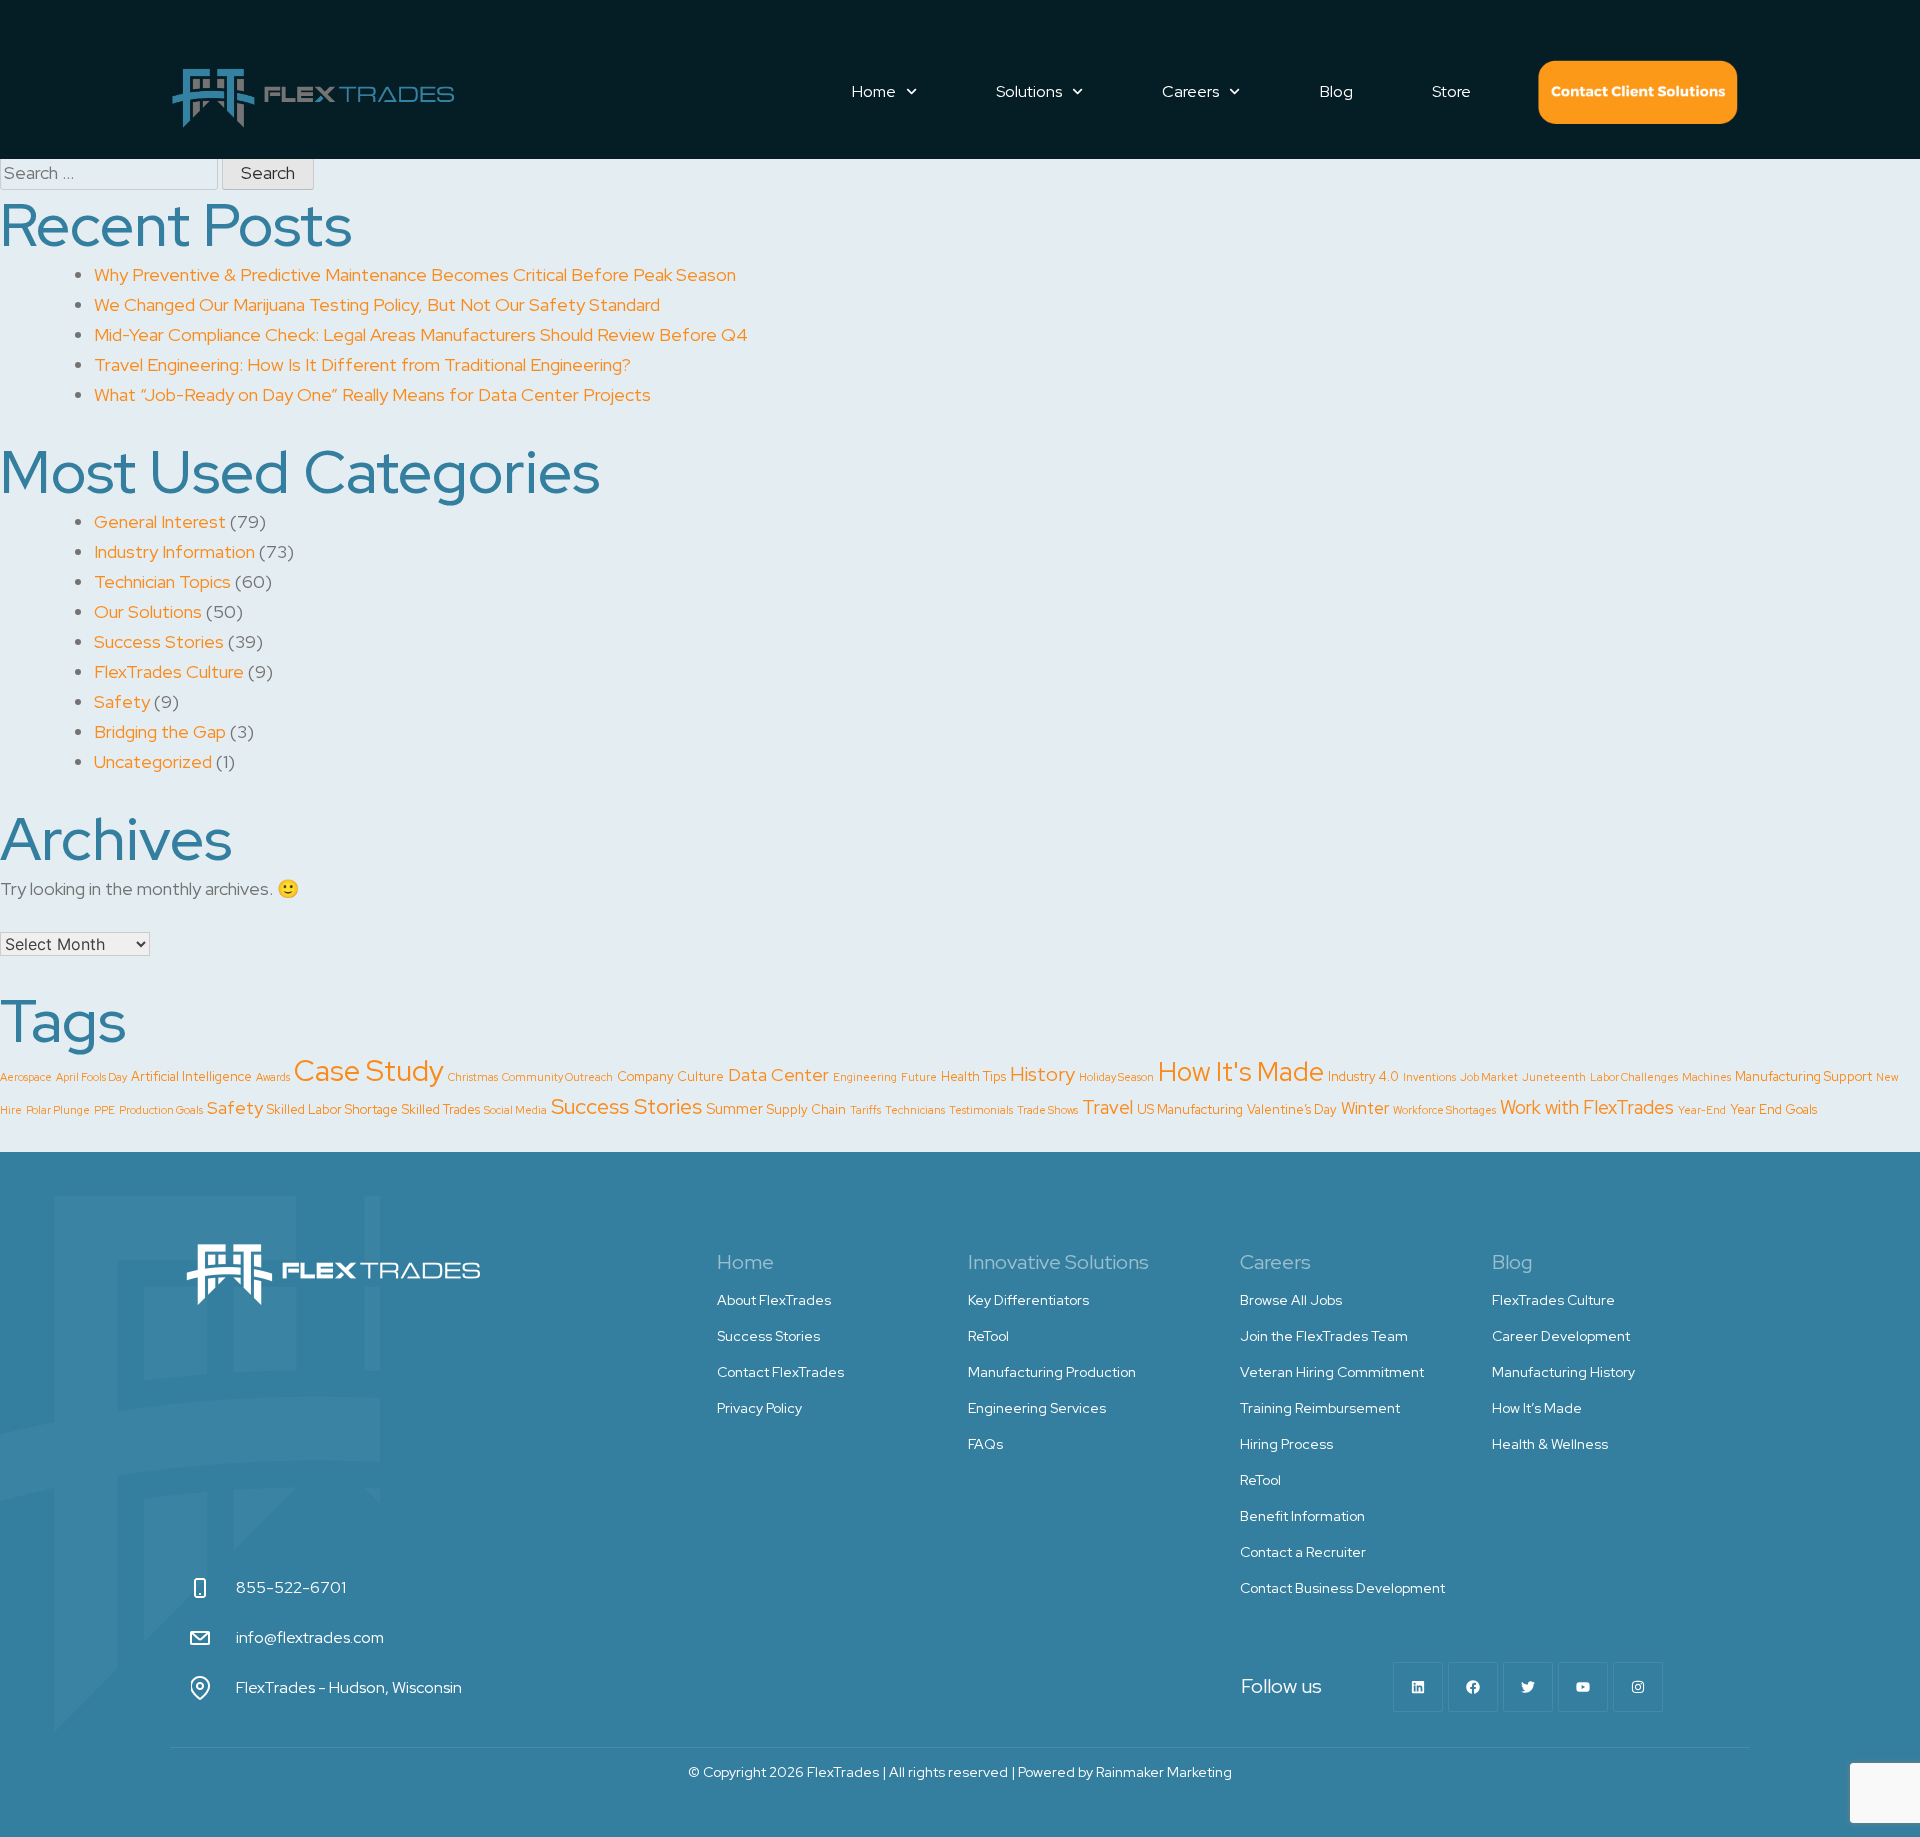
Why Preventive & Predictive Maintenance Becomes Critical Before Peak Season (415, 274)
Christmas (473, 1077)
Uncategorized (153, 761)
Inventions (1429, 1077)
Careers (1190, 91)
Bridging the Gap (160, 731)
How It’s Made (1537, 1408)
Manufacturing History (1563, 1372)
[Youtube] (1583, 1687)
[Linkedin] (1418, 1687)
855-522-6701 (291, 1587)
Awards (273, 1077)
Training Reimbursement (1320, 1408)
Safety (122, 701)
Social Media (515, 1110)
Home (874, 91)
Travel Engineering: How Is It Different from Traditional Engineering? (362, 364)
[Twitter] (1528, 1687)
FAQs (985, 1444)
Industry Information (174, 551)
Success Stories (159, 641)
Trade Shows (1047, 1110)
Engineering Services (1037, 1408)
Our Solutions (148, 611)
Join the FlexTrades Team (1324, 1336)
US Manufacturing (1190, 1109)
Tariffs (865, 1110)
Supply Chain (806, 1109)
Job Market (1489, 1077)
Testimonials (981, 1110)
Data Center (778, 1074)
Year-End (1702, 1110)
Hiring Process (1286, 1444)
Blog (1336, 91)
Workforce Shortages (1444, 1110)
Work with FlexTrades (1587, 1107)
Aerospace (26, 1077)
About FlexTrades (774, 1300)
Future (919, 1077)
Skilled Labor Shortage (332, 1109)
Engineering (865, 1077)
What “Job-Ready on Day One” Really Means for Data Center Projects (372, 394)
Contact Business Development (1342, 1588)
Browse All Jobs (1291, 1300)
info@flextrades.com (310, 1637)
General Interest (160, 521)
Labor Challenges (1634, 1077)
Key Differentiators (1028, 1300)
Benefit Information (1302, 1516)
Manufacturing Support (1803, 1076)
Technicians (915, 1110)
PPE (104, 1110)
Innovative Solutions (1058, 1262)
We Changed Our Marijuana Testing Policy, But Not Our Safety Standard (377, 304)
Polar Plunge (58, 1110)
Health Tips (973, 1076)
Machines (1706, 1077)
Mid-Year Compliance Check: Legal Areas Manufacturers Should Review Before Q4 (421, 334)
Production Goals (161, 1110)
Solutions (1029, 91)
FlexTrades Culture (169, 671)
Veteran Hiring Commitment (1332, 1372)
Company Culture (670, 1076)
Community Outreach (557, 1077)
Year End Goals (1773, 1109)
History (1042, 1074)
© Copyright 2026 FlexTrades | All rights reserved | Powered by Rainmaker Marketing (960, 1772)
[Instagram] (1638, 1687)
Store (1451, 91)
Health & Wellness (1550, 1444)
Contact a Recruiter (1303, 1552)
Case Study (369, 1070)
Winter (1365, 1108)
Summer (734, 1109)
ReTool (988, 1336)
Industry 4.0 (1363, 1076)
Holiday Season (1116, 1077)
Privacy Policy (759, 1408)
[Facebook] (1473, 1687)
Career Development (1561, 1336)
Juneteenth (1554, 1077)
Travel (1107, 1107)
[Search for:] (111, 172)
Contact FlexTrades (1638, 92)
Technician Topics (162, 581)
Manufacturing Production (1052, 1372)
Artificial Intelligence (191, 1076)
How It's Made (1241, 1071)
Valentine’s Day (1292, 1109)
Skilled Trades (441, 1109)
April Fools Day (91, 1077)
